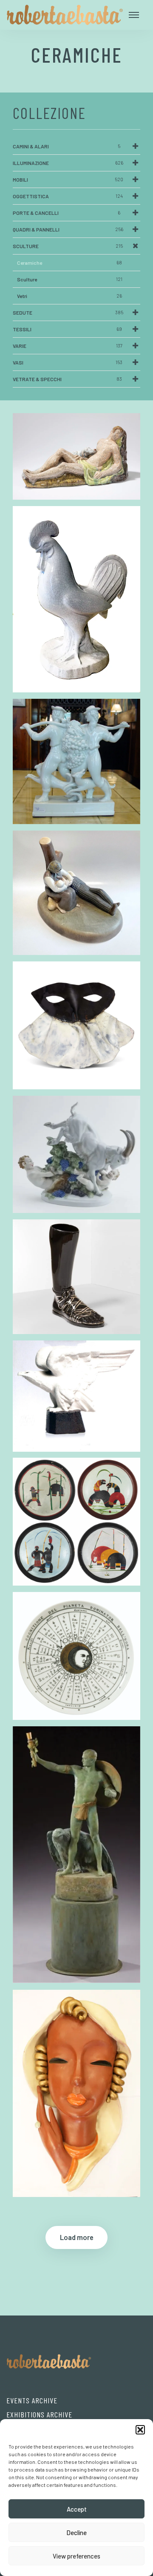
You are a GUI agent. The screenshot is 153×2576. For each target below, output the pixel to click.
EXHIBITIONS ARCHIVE (39, 2414)
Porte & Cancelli (67, 213)
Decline (76, 2533)
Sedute (68, 313)
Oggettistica (68, 196)
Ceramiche (69, 263)
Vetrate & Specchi (67, 379)
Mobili (68, 179)
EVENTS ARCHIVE (32, 2400)
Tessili (67, 329)
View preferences (76, 2556)
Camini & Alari (67, 146)
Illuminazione (68, 163)
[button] (140, 2430)
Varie (68, 346)
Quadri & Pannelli (68, 229)
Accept (77, 2509)
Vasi (68, 362)
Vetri (69, 296)
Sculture (68, 246)
